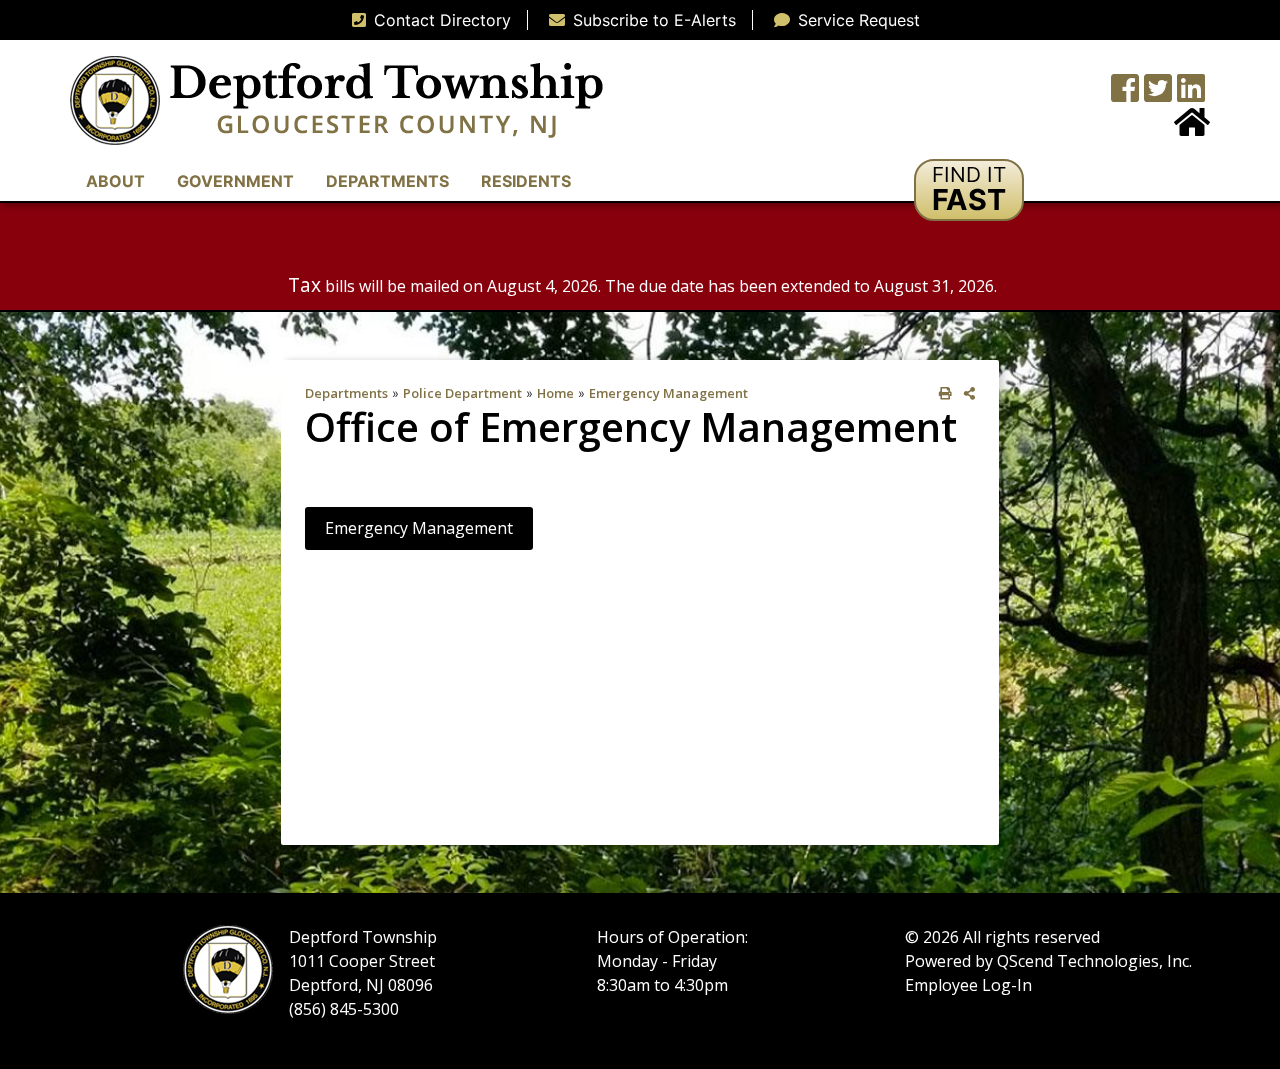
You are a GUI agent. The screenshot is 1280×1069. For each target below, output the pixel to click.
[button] (969, 190)
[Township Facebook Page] (1125, 94)
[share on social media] (965, 393)
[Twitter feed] (1158, 94)
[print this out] (941, 393)
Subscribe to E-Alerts (654, 20)
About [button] (115, 181)
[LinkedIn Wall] (1191, 94)
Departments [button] (387, 181)
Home (555, 393)
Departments (346, 393)
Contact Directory (442, 20)
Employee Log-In (968, 985)
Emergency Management (668, 393)
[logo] (336, 99)
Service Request (859, 20)
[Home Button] (1192, 128)
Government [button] (235, 181)
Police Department (462, 393)
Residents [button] (526, 181)
